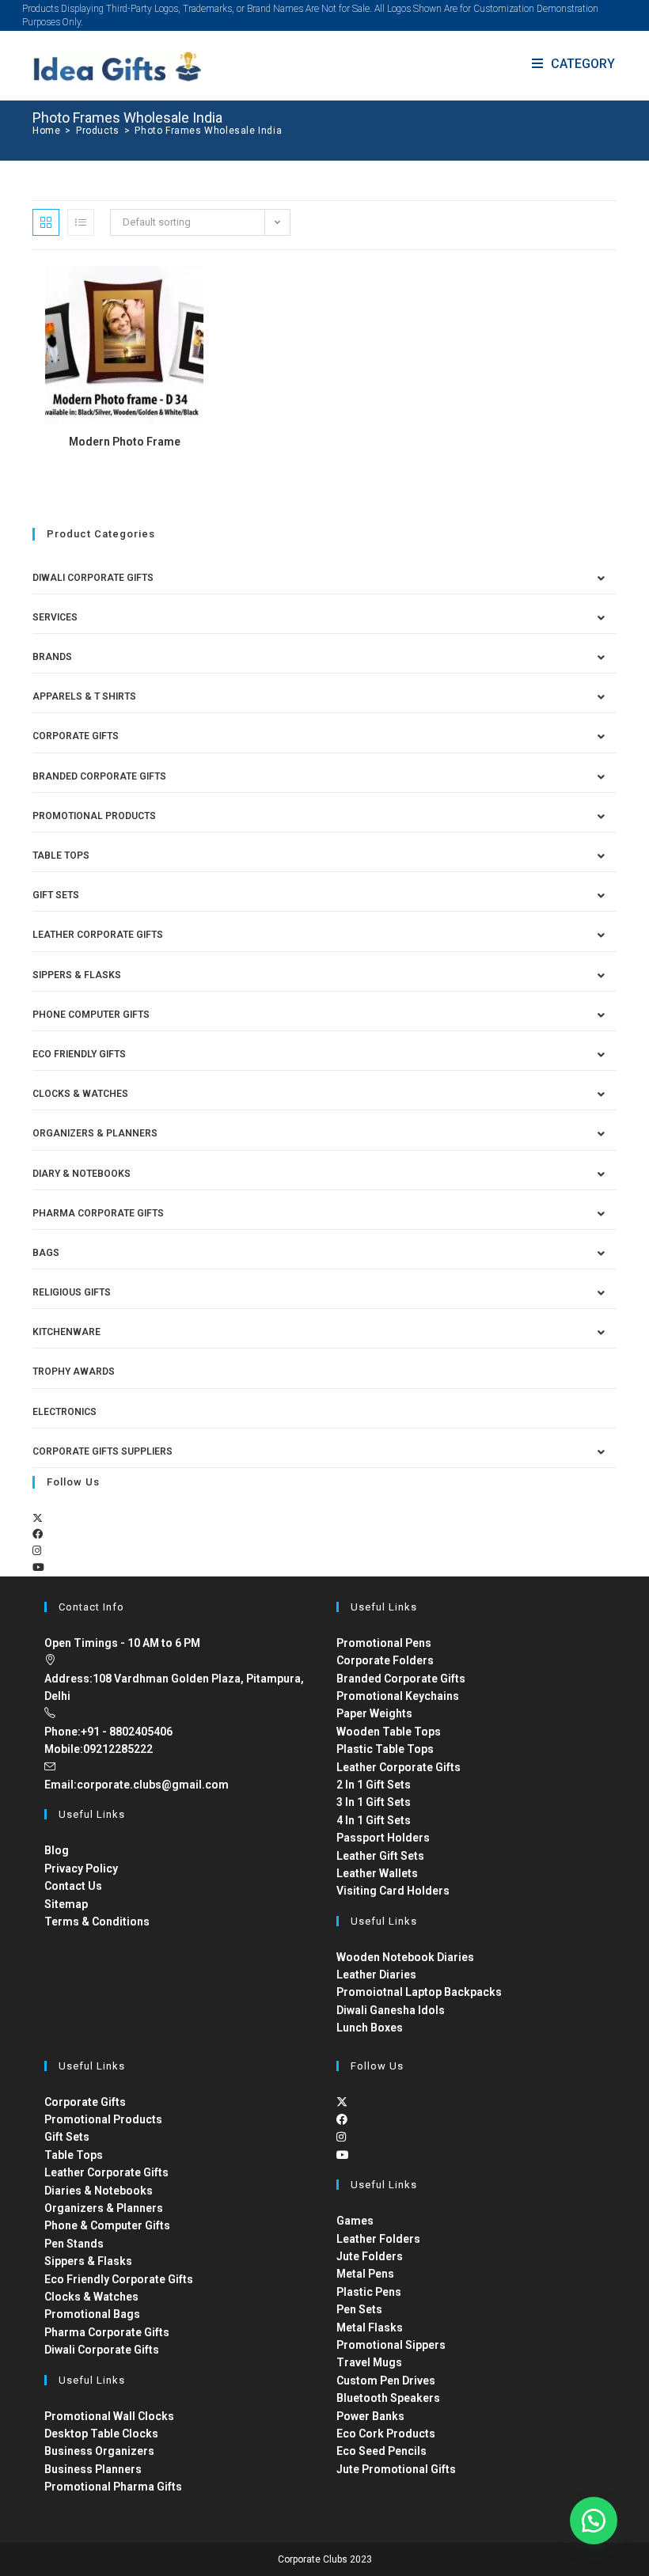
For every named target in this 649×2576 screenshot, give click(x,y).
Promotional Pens (384, 1643)
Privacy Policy (81, 1868)
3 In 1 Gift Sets (374, 1802)
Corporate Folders (385, 1660)
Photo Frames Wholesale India (208, 131)
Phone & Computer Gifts (107, 2225)
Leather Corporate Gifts (98, 935)
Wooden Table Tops (389, 1732)
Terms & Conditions (97, 1922)
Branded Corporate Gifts (401, 1679)
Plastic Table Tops (385, 1749)
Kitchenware (66, 1332)
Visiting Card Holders (393, 1891)
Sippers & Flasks (77, 975)
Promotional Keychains (398, 1696)
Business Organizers (99, 2451)
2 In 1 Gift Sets (374, 1785)
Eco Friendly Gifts (79, 1054)
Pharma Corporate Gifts (98, 1213)
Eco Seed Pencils (381, 2451)
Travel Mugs (369, 2362)
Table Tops (61, 856)
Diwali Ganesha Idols (391, 2010)
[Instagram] (37, 1551)
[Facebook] (38, 1534)
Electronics (65, 1412)
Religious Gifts (72, 1292)
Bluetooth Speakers (388, 2398)
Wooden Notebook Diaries (405, 1957)
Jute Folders (370, 2256)
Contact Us (73, 1886)
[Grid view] (46, 222)
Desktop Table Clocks (101, 2434)
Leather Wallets (377, 1873)
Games (355, 2221)
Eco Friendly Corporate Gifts (119, 2279)
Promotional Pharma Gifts (113, 2487)
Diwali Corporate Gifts (93, 578)
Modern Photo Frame (125, 442)
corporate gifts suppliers (102, 1451)
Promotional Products (94, 816)
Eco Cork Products (386, 2434)
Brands (52, 657)
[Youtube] (38, 1567)
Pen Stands (74, 2244)
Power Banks (370, 2416)
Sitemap (66, 1904)
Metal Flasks (370, 2328)
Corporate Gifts (76, 736)
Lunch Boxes (370, 2028)
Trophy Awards (74, 1371)
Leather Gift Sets (380, 1856)
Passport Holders (383, 1838)
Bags (46, 1253)
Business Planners (93, 2469)
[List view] (81, 222)
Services (55, 617)
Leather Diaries (376, 1975)
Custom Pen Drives (386, 2381)
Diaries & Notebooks (99, 2191)
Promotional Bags (92, 2314)
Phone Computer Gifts (91, 1015)
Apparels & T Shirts (84, 696)
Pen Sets (359, 2309)
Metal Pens (365, 2274)
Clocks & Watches (80, 1094)
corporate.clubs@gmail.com (153, 1785)
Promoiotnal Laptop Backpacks (419, 1992)
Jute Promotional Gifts (396, 2469)
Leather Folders (378, 2239)
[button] (594, 2521)
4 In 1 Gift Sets (374, 1820)
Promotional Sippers (391, 2345)
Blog (57, 1850)
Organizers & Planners (95, 1133)
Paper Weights (374, 1713)
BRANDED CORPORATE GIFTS (99, 776)
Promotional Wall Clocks (109, 2416)
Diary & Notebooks (82, 1174)
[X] (38, 1518)
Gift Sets (56, 895)
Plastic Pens (369, 2292)
